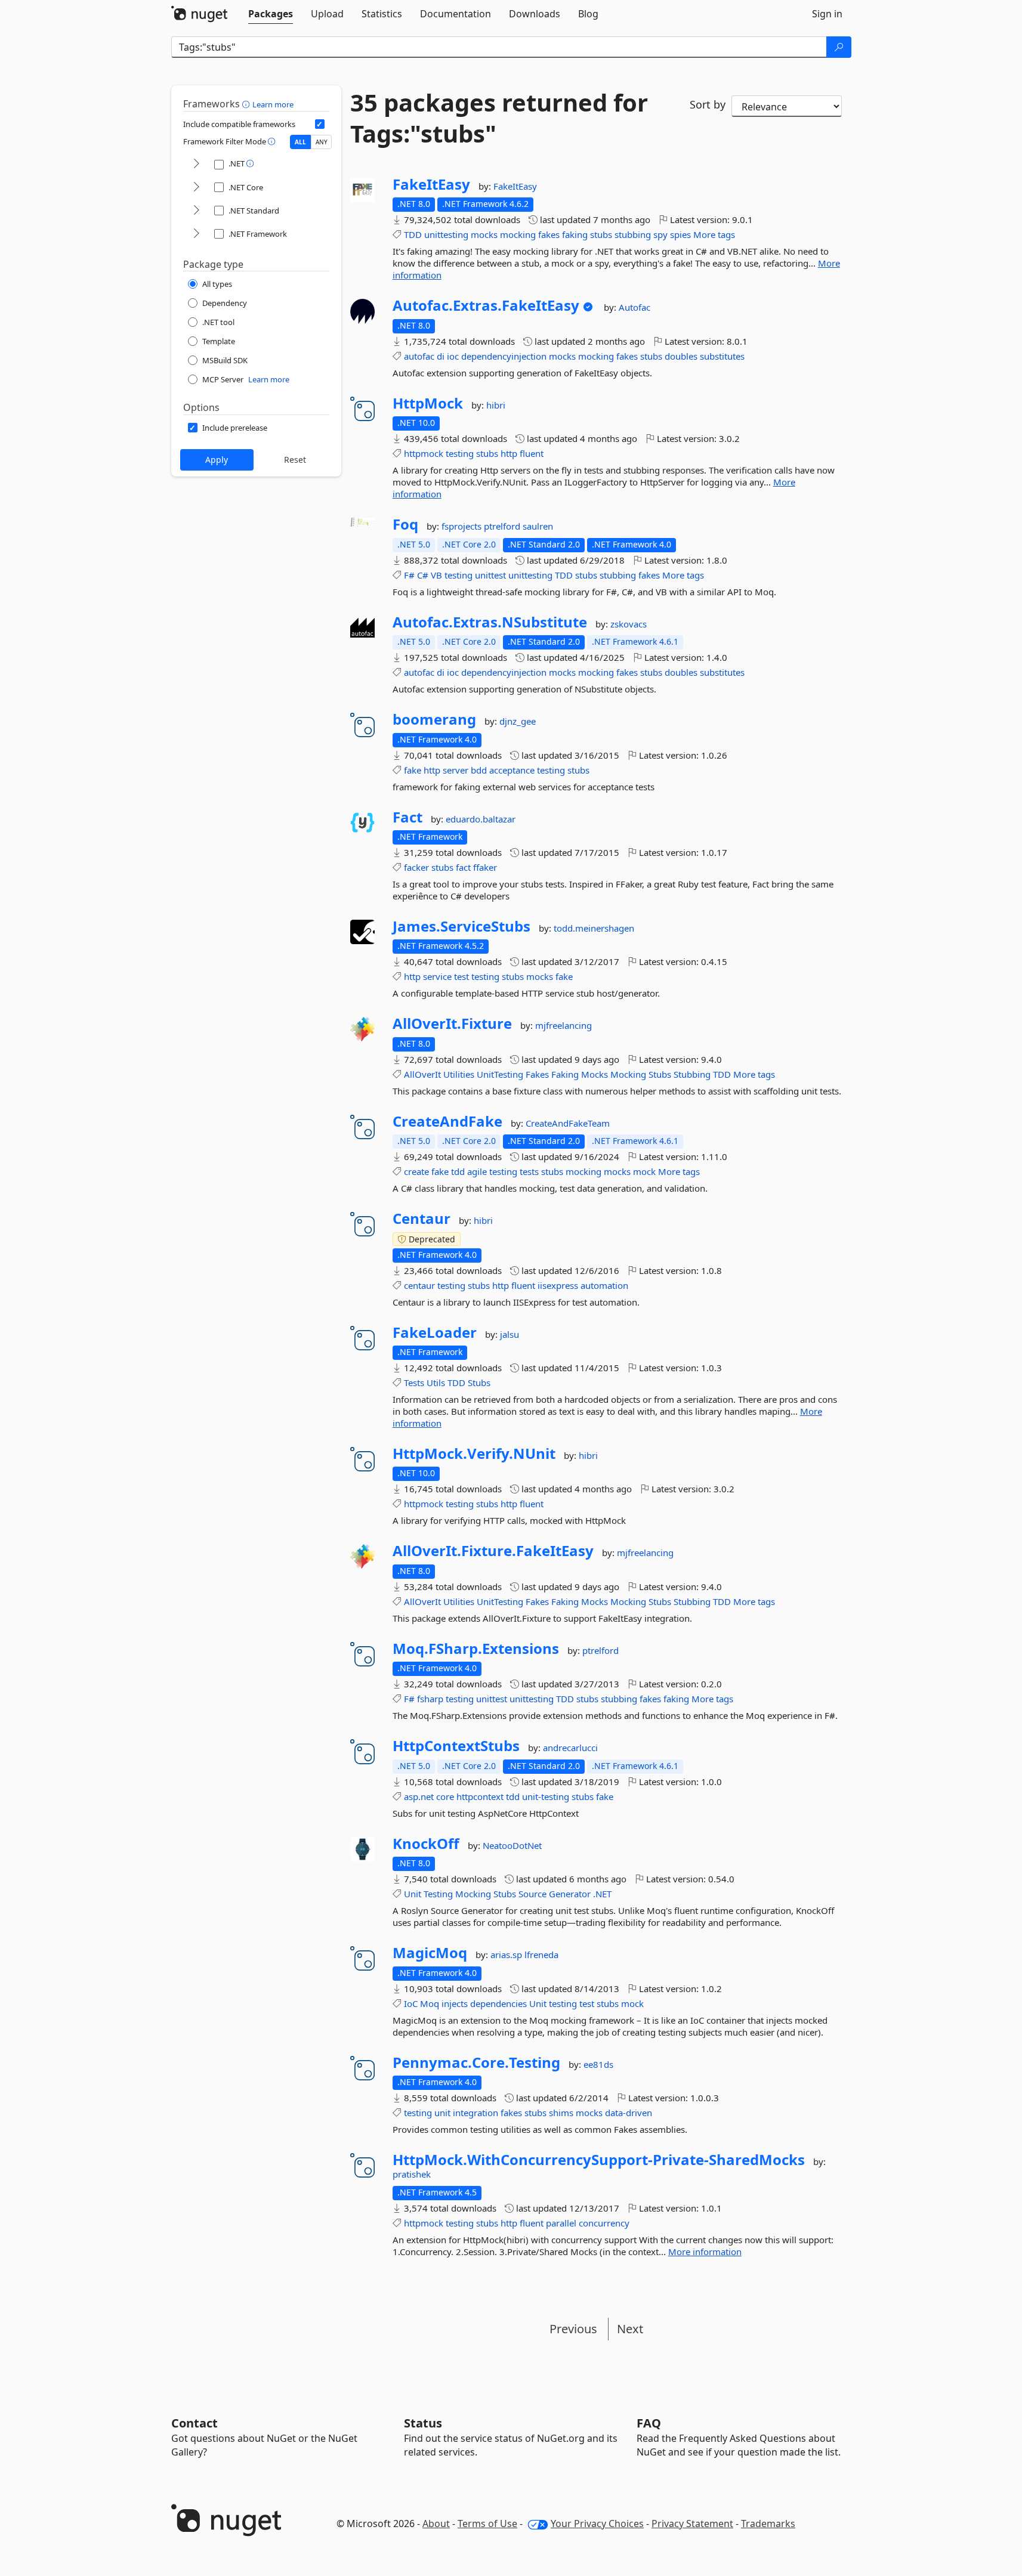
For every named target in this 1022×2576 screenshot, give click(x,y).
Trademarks (768, 2524)
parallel (561, 2223)
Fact (407, 817)
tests (529, 1171)
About (436, 2524)
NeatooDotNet (512, 1845)
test (461, 976)
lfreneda (541, 1955)
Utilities (459, 1074)
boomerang (434, 719)
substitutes (722, 356)
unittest (490, 575)
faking (575, 234)
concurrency (604, 2223)
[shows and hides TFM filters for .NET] (196, 164)
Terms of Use (487, 2524)
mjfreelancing (564, 1025)
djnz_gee (518, 721)
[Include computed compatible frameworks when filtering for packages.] (320, 124)
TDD (413, 234)
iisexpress (558, 1285)
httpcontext (480, 1796)
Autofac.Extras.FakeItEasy (486, 305)
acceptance (512, 770)
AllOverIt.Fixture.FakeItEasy (493, 1551)
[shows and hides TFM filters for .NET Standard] (196, 211)
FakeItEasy (431, 184)
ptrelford (503, 526)
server (456, 770)
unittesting (446, 234)
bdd (479, 770)
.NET (602, 1894)
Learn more (273, 104)
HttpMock (428, 403)
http (509, 453)
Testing (438, 1894)
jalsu (510, 1334)
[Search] (839, 47)
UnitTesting (500, 1074)
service (437, 976)
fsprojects (463, 526)
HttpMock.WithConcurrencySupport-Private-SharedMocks (599, 2160)
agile (477, 1171)
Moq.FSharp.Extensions (476, 1649)
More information (705, 2252)
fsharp (430, 1699)
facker (416, 867)
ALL (300, 142)
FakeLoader (435, 1332)
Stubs (660, 1074)
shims (561, 2113)
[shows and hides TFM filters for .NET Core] (196, 188)
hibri (496, 405)
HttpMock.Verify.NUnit (474, 1454)
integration (476, 2113)
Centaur (422, 1219)
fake (413, 770)
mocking (518, 234)
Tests (414, 1383)
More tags (714, 234)
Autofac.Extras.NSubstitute (490, 622)
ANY (322, 142)
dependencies (498, 2003)
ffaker (485, 867)
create (416, 1171)
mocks (484, 234)
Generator (570, 1894)
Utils (436, 1383)
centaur (419, 1285)
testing (460, 453)
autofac (419, 356)
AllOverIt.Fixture (452, 1023)
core (445, 1796)
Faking (565, 1074)
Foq (405, 524)
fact (463, 867)
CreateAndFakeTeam (568, 1123)
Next (630, 2329)
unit (442, 2113)
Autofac (634, 307)
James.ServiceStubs (461, 926)
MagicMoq (430, 1953)
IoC (411, 2003)
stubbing (633, 234)
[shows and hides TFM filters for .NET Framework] (196, 234)
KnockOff (426, 1844)
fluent (532, 453)
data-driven (629, 2113)
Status (423, 2423)
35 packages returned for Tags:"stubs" (499, 118)
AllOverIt (422, 1074)
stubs (601, 234)
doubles (681, 356)
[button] (247, 104)
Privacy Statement (692, 2524)
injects (455, 2003)
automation (604, 1285)
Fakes (537, 1074)
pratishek (412, 2174)
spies (680, 234)
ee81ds (598, 2064)
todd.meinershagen (594, 928)
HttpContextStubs (456, 1746)
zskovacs (629, 624)
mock (644, 1171)
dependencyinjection (504, 356)
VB (436, 575)
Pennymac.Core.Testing (476, 2062)
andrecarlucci (570, 1748)
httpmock (424, 453)
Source (532, 1894)
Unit (413, 1894)
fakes (549, 234)
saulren (538, 526)
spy (660, 234)
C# (423, 575)
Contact (194, 2423)
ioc (453, 356)
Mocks (595, 1074)
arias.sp (507, 1955)
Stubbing (692, 1074)
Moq (430, 2003)
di (441, 356)
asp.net (419, 1796)
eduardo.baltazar (481, 819)
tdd (458, 1171)
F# (409, 575)
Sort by (708, 104)
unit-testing (546, 1796)
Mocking (628, 1074)
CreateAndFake (447, 1121)
